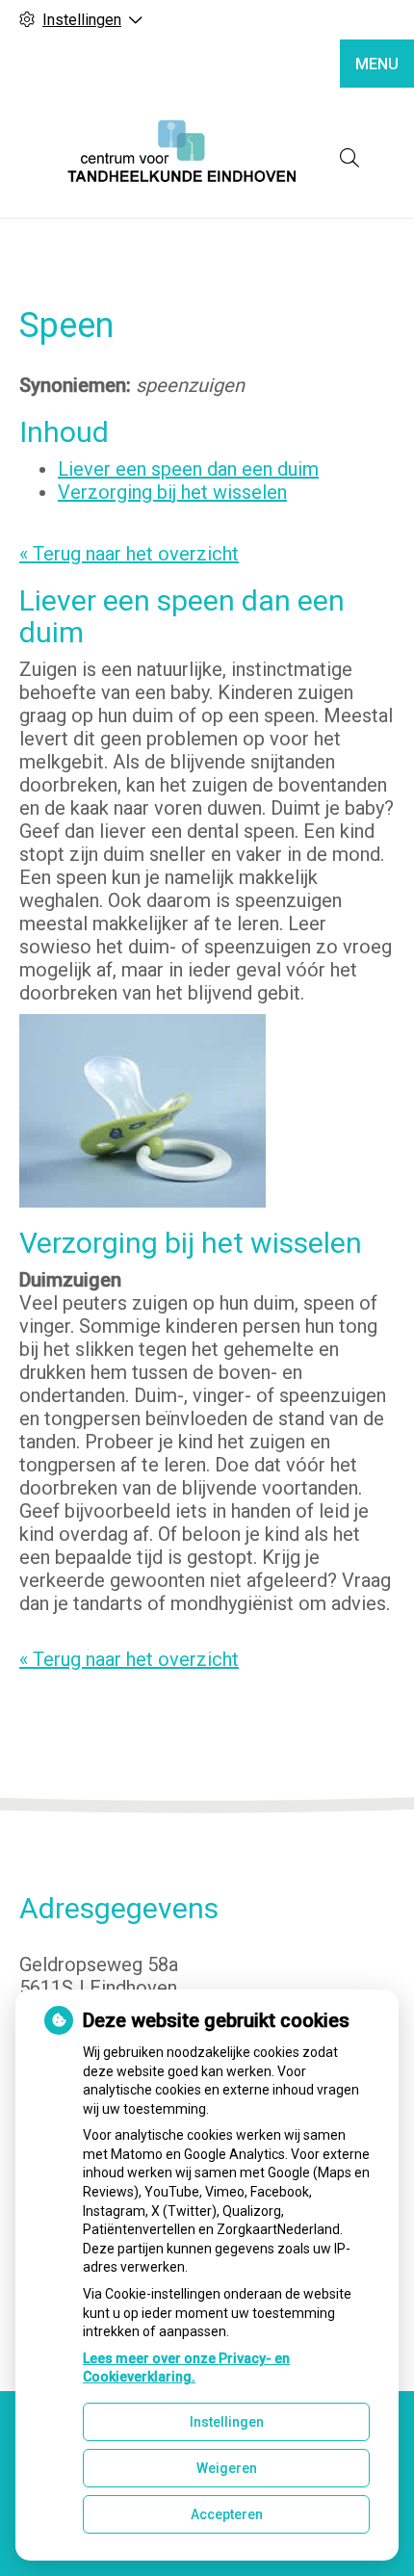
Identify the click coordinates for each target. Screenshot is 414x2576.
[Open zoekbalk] (349, 158)
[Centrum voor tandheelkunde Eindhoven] (183, 158)
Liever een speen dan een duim (188, 469)
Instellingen (227, 2422)
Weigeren (227, 2468)
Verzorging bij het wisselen (172, 492)
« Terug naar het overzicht (129, 554)
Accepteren (227, 2514)
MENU (377, 64)
